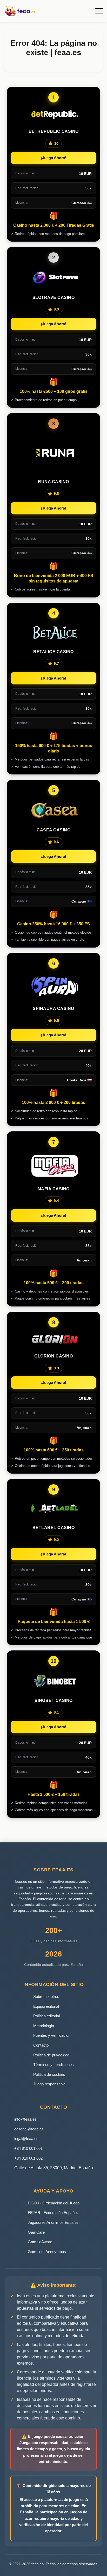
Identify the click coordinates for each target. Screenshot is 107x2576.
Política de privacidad (51, 2055)
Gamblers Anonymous (47, 2252)
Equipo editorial (46, 2006)
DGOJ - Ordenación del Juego (54, 2203)
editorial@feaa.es (29, 2129)
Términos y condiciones (53, 2065)
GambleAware (40, 2242)
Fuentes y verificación (52, 2035)
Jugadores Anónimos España (53, 2222)
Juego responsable (49, 2084)
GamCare (36, 2232)
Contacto (41, 2045)
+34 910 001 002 (28, 2158)
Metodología (44, 2026)
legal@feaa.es (26, 2139)
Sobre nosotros (46, 1996)
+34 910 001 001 (28, 2148)
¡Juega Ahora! (53, 158)
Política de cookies (49, 2074)
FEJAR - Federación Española (54, 2213)
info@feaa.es (25, 2119)
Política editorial (46, 2016)
